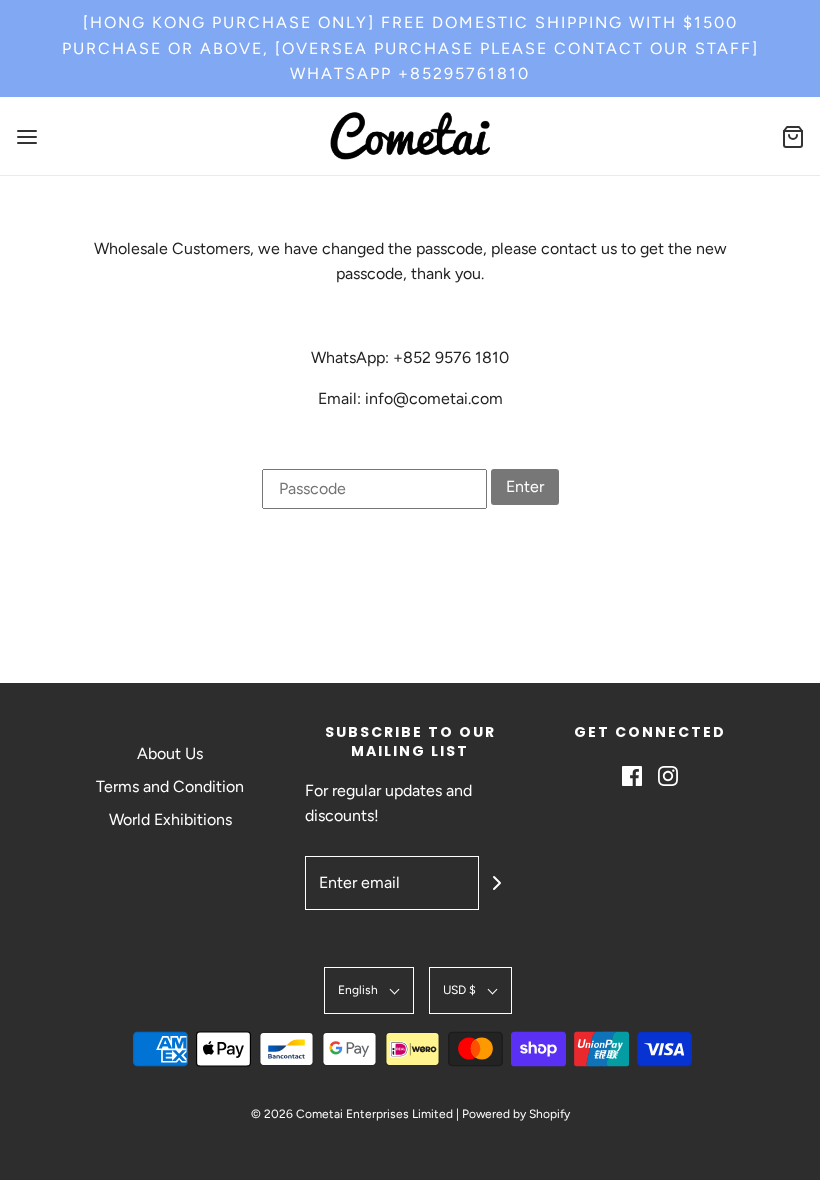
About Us (170, 753)
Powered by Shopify (516, 1114)
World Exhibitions (170, 819)
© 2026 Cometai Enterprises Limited (352, 1114)
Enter (525, 486)
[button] (369, 990)
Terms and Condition (170, 786)
